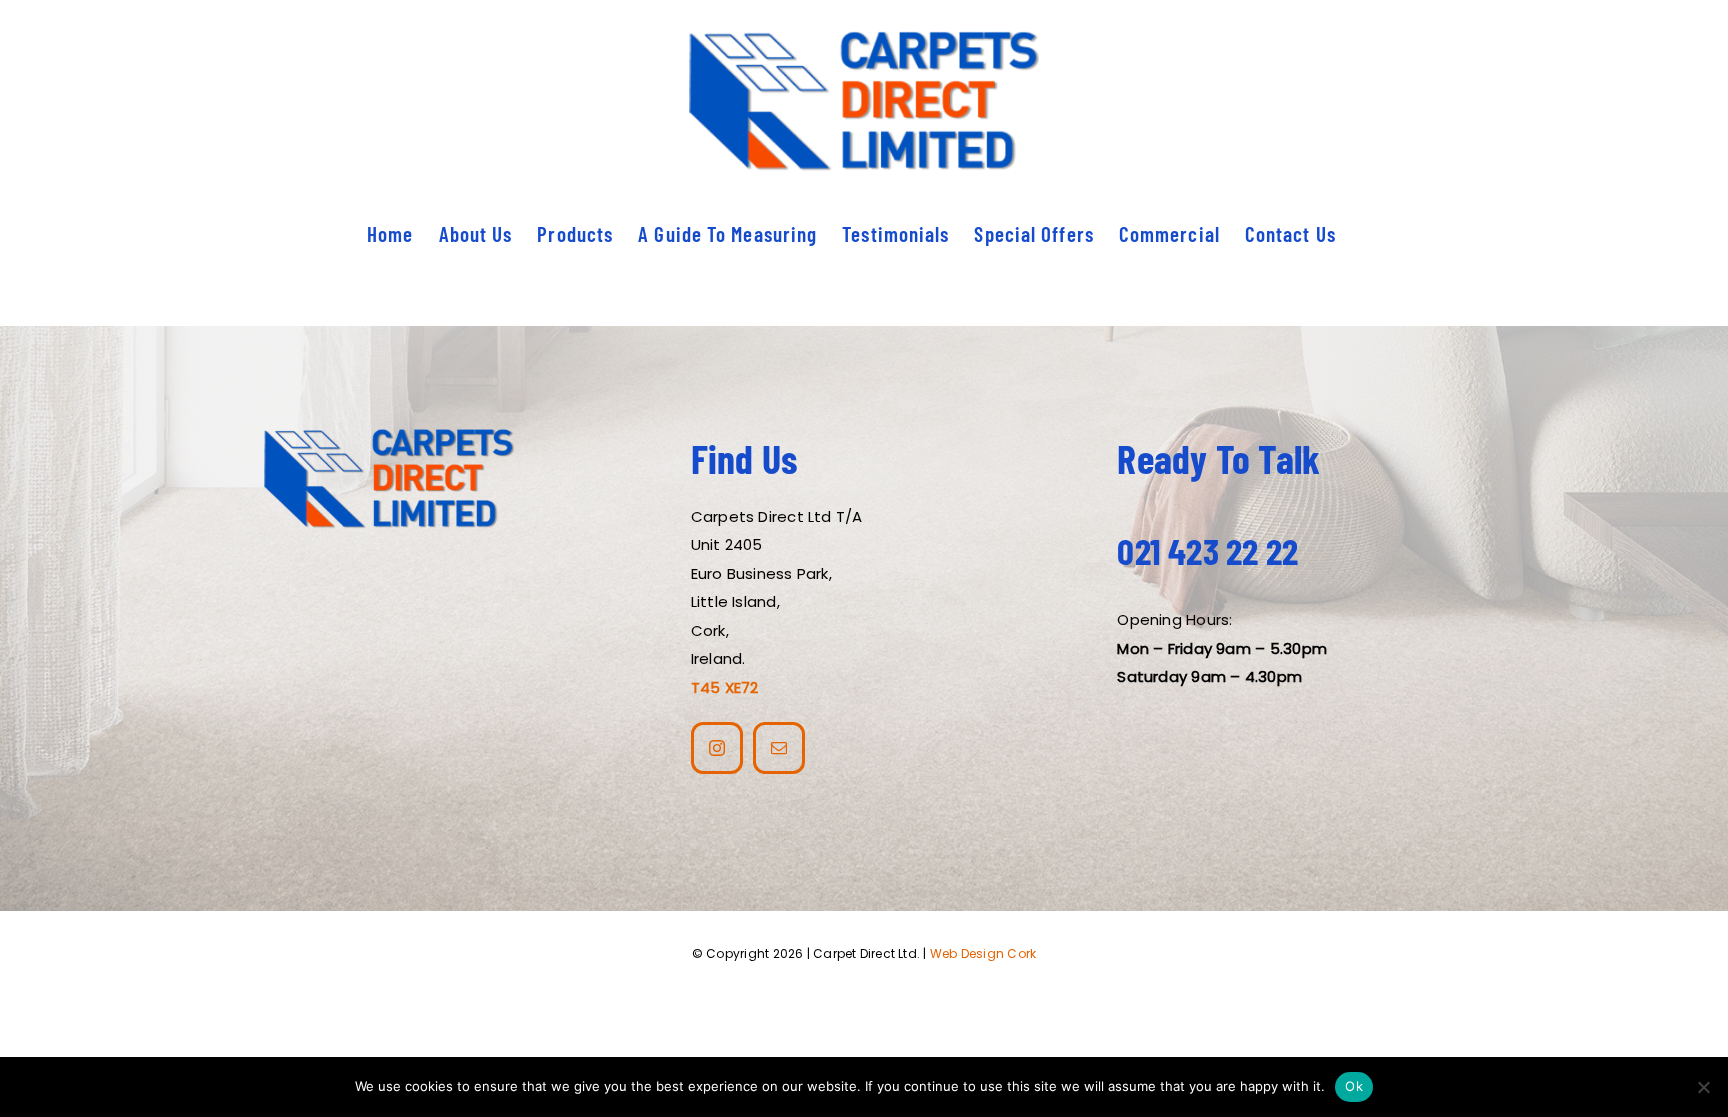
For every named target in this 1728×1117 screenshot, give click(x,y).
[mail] (779, 748)
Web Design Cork (983, 953)
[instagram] (717, 748)
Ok (1354, 1086)
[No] (1703, 1087)
